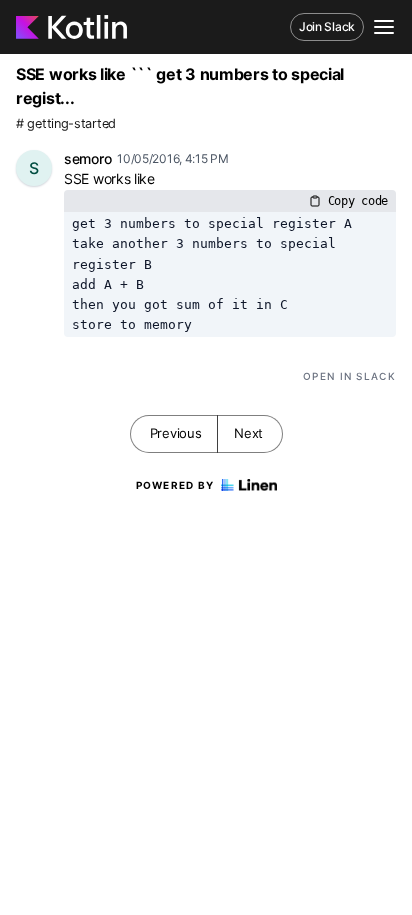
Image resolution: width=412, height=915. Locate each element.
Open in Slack (349, 376)
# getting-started (66, 123)
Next (248, 433)
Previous (176, 433)
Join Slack (327, 26)
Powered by (175, 485)
